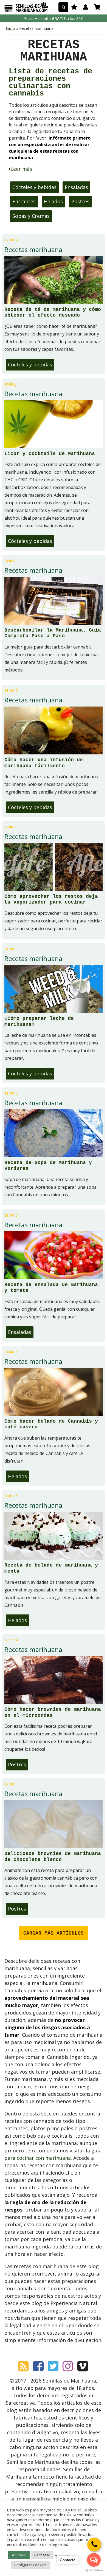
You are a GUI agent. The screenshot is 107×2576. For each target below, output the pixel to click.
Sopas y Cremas (31, 216)
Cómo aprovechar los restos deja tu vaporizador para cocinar (51, 899)
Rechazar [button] (42, 2555)
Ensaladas (76, 187)
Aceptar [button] (19, 2555)
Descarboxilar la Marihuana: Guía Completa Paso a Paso (53, 633)
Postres (80, 201)
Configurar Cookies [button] (30, 2565)
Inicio (10, 28)
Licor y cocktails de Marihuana (50, 454)
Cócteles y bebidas (34, 187)
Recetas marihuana (33, 250)
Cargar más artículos (54, 1933)
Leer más (21, 169)
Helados (53, 201)
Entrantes (24, 201)
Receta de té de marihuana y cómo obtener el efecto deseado (53, 312)
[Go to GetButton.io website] (94, 2570)
